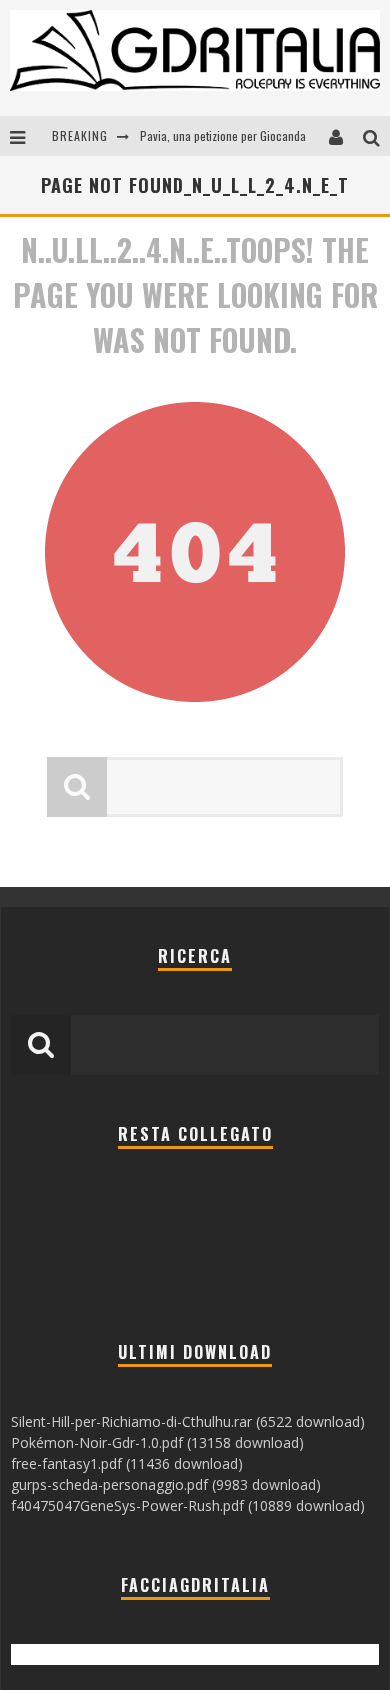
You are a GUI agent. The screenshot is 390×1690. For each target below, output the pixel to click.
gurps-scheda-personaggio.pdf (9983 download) (166, 1484)
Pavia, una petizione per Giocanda (223, 135)
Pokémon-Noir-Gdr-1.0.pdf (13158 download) (157, 1442)
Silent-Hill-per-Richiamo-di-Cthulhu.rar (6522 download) (188, 1421)
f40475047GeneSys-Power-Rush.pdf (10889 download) (188, 1505)
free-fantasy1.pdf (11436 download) (127, 1463)
